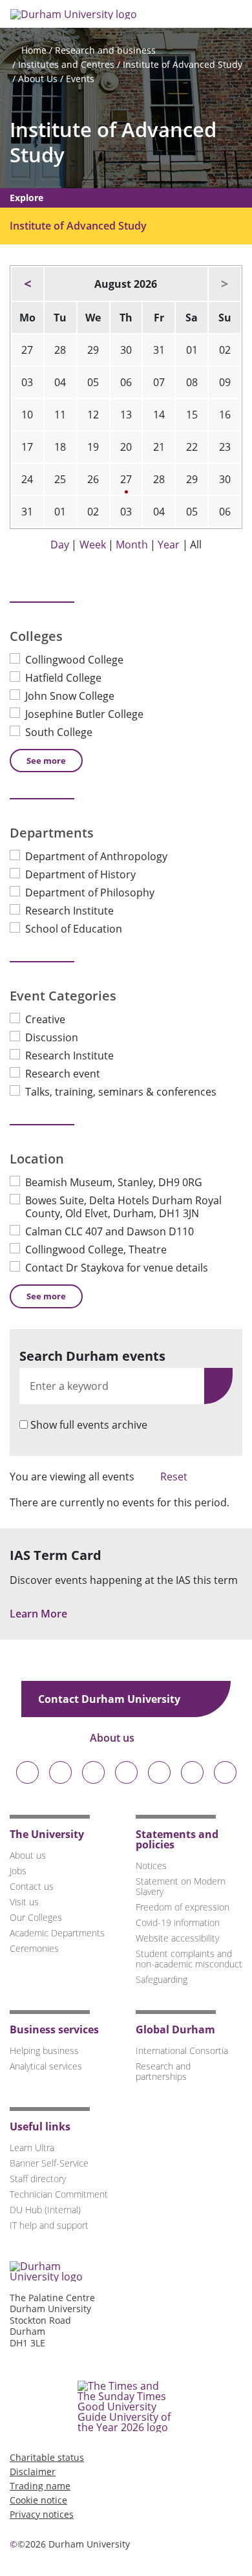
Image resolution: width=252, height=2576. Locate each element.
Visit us (24, 1902)
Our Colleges (36, 1917)
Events (80, 79)
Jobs (18, 1871)
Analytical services (46, 2066)
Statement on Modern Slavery (181, 1886)
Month (132, 545)
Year (169, 545)
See (46, 761)
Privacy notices (42, 2514)
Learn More (40, 1614)
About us (113, 1738)
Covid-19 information (178, 1922)
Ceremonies (34, 1948)
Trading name (40, 2486)
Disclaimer (33, 2472)
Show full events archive (89, 1425)
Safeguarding (162, 1979)
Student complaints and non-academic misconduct (189, 1959)
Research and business (105, 50)
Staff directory (38, 2179)
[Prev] (27, 284)
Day (60, 545)
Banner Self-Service (49, 2163)
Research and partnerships (163, 2071)
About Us (38, 79)
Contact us (32, 1886)
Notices (151, 1866)
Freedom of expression (183, 1907)
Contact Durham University (110, 1699)
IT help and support (49, 2225)
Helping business (44, 2051)
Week (93, 545)
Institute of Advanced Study (183, 64)
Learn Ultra (32, 2148)
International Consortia (182, 2051)
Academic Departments (57, 1933)
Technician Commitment (59, 2194)
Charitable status (47, 2457)
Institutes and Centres (66, 64)
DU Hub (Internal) (45, 2210)
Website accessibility (177, 1938)
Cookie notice (38, 2500)
